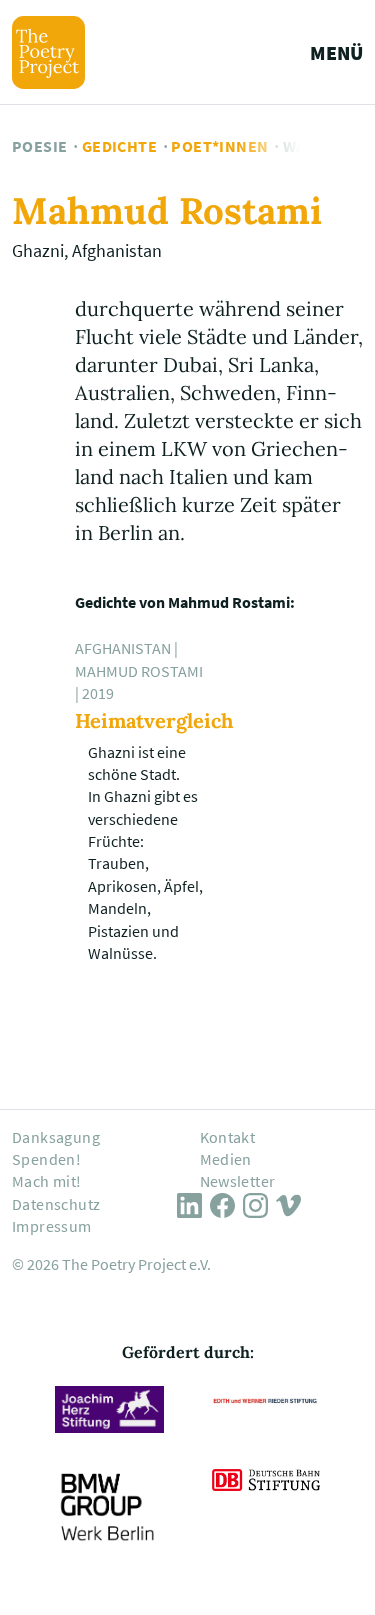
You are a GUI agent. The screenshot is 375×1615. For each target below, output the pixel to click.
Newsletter (238, 1181)
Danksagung (56, 1137)
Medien (226, 1159)
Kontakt (228, 1137)
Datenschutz (56, 1204)
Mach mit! (47, 1181)
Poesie (39, 146)
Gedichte (119, 146)
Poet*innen (219, 146)
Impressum (52, 1226)
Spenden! (46, 1159)
